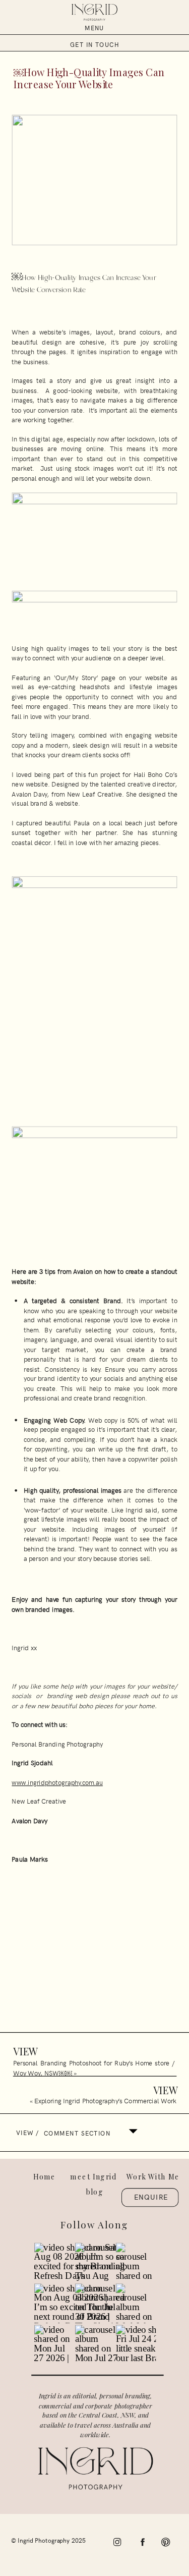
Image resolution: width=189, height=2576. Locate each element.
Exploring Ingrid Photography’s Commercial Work (105, 2100)
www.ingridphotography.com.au (57, 1782)
